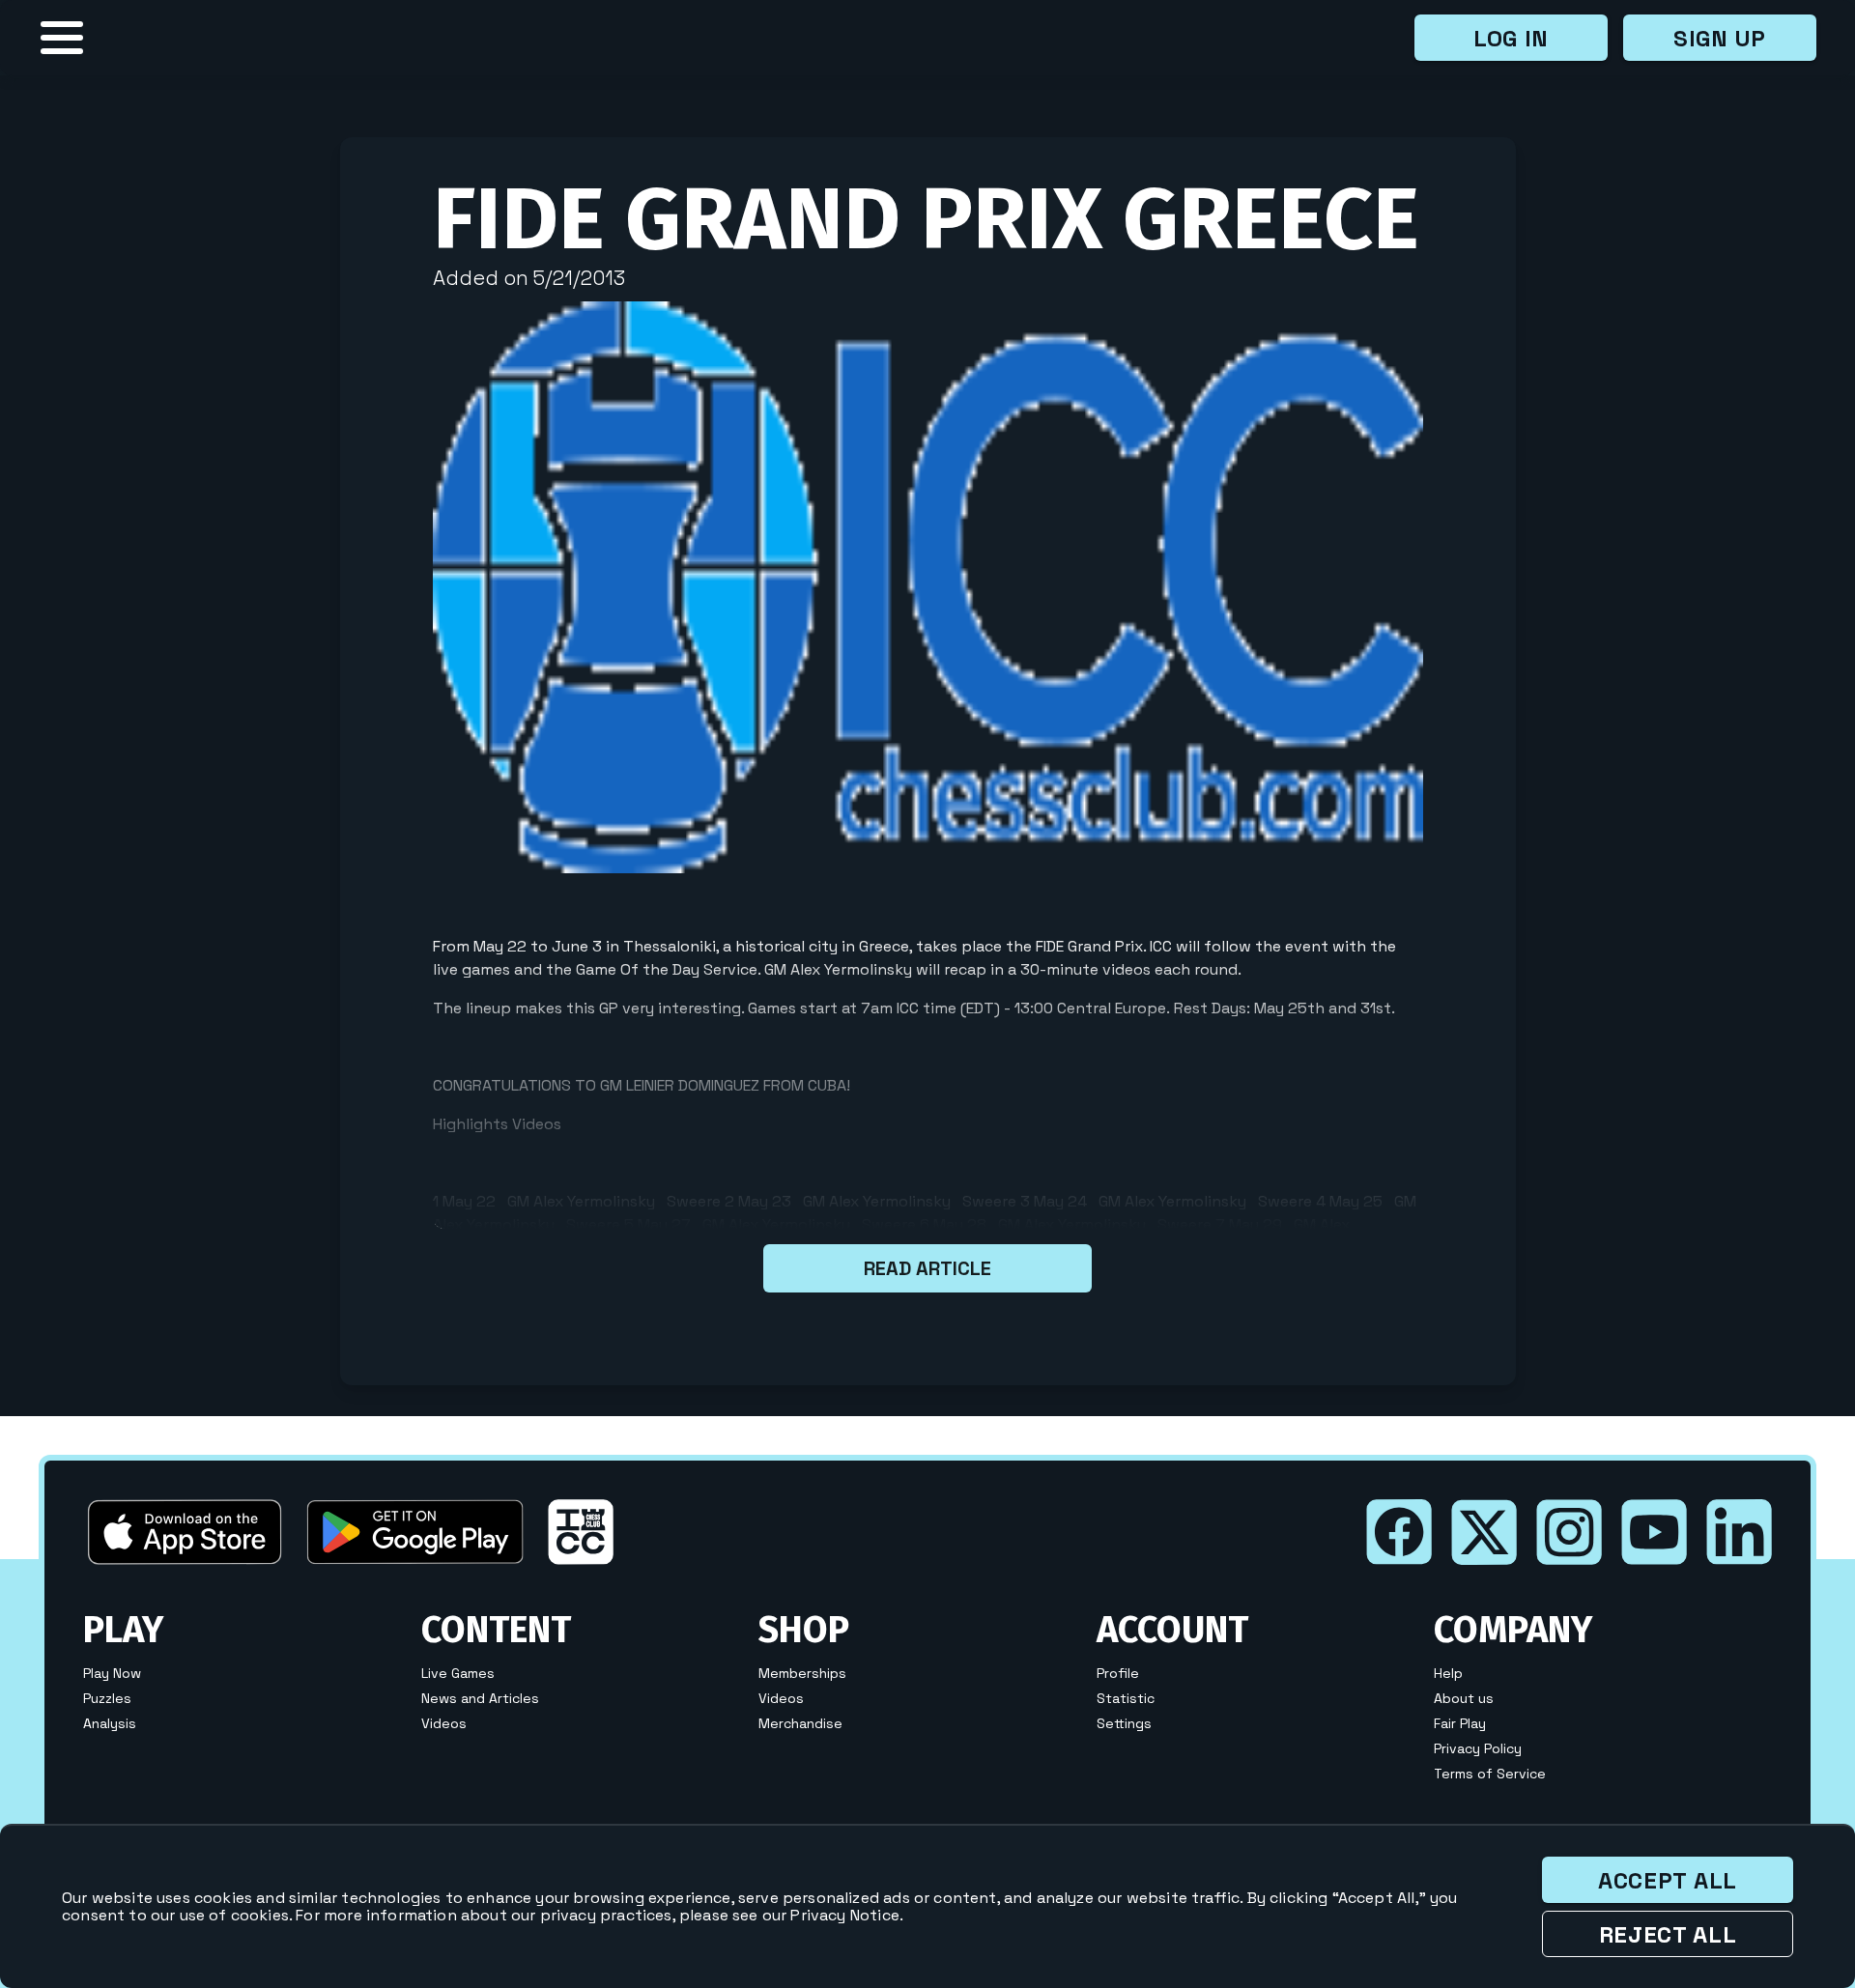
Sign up (1720, 38)
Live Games (458, 1673)
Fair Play (1460, 1723)
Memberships (802, 1673)
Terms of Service (1490, 1774)
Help (1448, 1673)
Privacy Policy (1478, 1748)
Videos (444, 1723)
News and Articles (480, 1698)
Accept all (1668, 1880)
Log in (1511, 38)
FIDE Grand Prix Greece (926, 219)
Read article (927, 1268)
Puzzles (107, 1698)
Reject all (1668, 1934)
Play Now (112, 1673)
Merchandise (800, 1723)
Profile (1118, 1673)
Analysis (110, 1723)
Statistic (1126, 1698)
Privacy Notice (844, 1915)
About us (1464, 1698)
